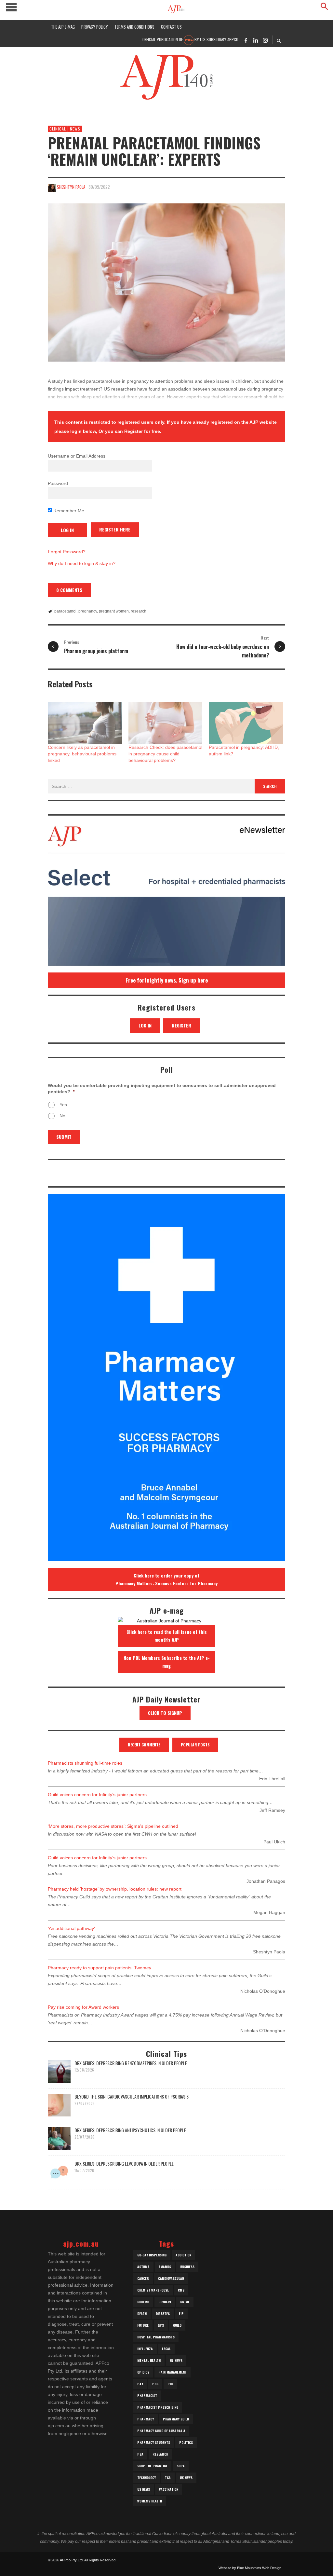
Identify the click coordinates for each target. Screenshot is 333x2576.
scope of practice (152, 2466)
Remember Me (68, 511)
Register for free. (143, 431)
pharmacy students (154, 2442)
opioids (143, 2372)
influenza (145, 2349)
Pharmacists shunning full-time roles (85, 1763)
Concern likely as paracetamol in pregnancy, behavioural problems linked (82, 754)
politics (186, 2442)
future (143, 2325)
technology (147, 2478)
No (62, 1116)
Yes (63, 1105)
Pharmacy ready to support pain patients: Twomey (100, 1968)
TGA (168, 2478)
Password (58, 483)
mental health (149, 2360)
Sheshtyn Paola (71, 187)
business (187, 2267)
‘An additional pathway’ (71, 1928)
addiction (183, 2255)
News (75, 129)
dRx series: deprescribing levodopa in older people (124, 2163)
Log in (145, 1025)
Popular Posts (195, 1745)
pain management (173, 2372)
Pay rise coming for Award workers (83, 2007)
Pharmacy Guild (176, 2419)
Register (181, 1025)
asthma (143, 2267)
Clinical (58, 129)
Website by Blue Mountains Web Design (250, 2568)
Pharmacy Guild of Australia (161, 2431)
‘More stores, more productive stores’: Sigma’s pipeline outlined (113, 1826)
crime (185, 2302)
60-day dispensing (152, 2255)
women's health (150, 2501)
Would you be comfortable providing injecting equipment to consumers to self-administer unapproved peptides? (162, 1088)
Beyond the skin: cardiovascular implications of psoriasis (132, 2096)
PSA (140, 2454)
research (139, 611)
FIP (181, 2314)
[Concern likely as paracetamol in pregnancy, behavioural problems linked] (85, 723)
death (142, 2314)
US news (144, 2489)
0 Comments (69, 590)
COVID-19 (165, 2302)
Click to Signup (165, 1713)
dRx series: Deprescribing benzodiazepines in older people (131, 2063)
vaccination (169, 2489)
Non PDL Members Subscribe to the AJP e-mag (167, 1662)
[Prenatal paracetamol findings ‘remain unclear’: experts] (166, 283)
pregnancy (88, 611)
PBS (155, 2384)
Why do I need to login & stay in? (82, 563)
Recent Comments (144, 1745)
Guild (177, 2325)
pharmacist (147, 2396)
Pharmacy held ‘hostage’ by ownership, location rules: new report (115, 1889)
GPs (161, 2325)
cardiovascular (171, 2278)
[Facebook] (246, 40)
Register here (115, 529)
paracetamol (65, 611)
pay (140, 2384)
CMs (181, 2290)
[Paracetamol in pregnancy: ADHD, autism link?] (246, 723)
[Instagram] (265, 40)
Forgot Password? (67, 552)
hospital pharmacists (156, 2337)
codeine (143, 2302)
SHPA (181, 2466)
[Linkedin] (256, 40)
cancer (143, 2278)
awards (165, 2267)
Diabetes (163, 2314)
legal (166, 2349)
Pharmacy (146, 2419)
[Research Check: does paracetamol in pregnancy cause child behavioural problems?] (166, 723)
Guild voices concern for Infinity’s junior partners (97, 1795)
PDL (170, 2384)
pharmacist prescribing (158, 2407)
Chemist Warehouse (153, 2290)
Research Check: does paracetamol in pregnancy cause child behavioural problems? (165, 754)
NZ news (176, 2360)
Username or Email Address (77, 456)
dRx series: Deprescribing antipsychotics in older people (130, 2130)
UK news (186, 2478)
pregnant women (114, 611)
